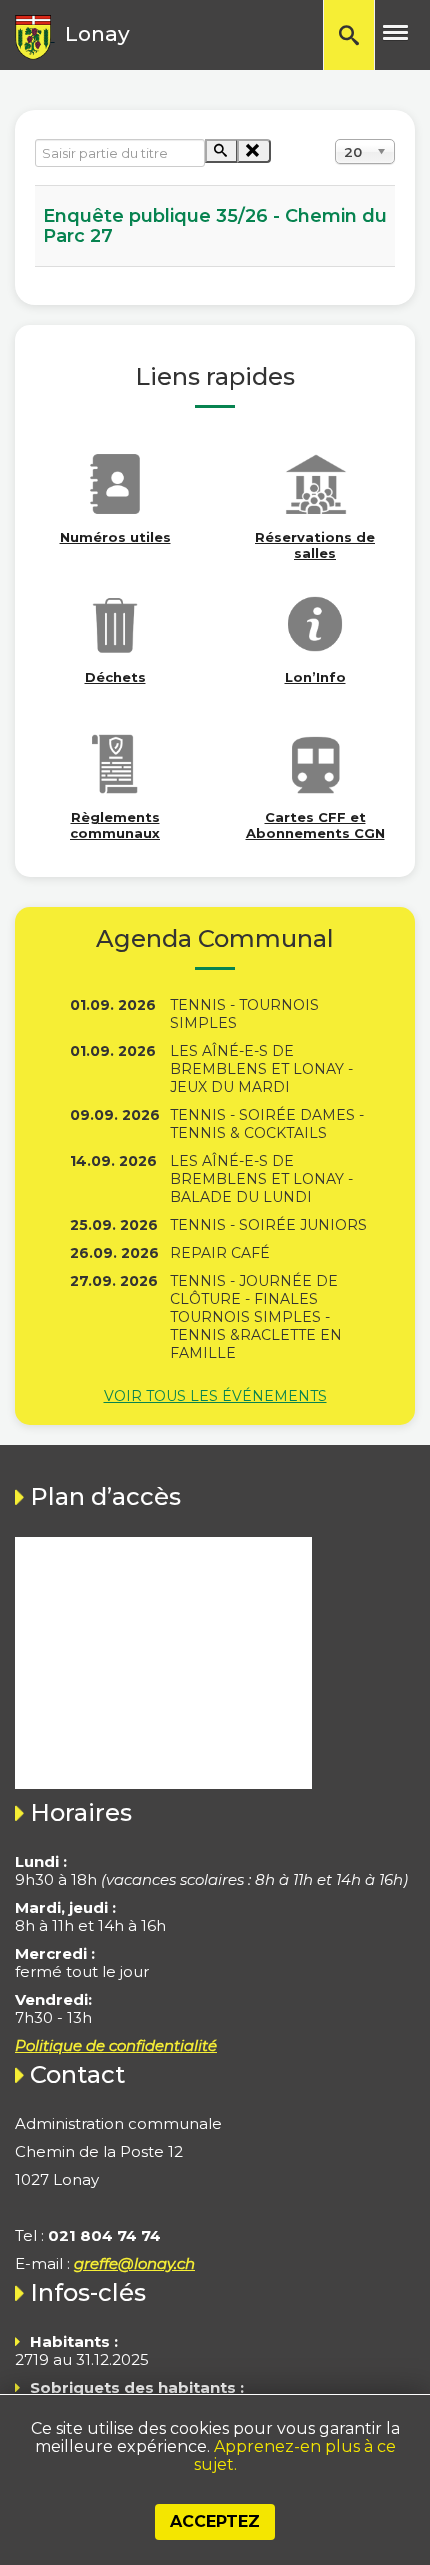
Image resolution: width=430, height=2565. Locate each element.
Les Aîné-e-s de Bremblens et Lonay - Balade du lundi (261, 1179)
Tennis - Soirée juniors (268, 1225)
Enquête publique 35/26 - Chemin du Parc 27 (215, 226)
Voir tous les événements (215, 1396)
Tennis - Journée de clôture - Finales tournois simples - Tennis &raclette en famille (256, 1317)
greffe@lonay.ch (134, 2263)
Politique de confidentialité (116, 2045)
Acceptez (215, 2521)
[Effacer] (253, 151)
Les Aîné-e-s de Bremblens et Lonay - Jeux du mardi (261, 1069)
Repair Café (220, 1253)
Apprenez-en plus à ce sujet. (295, 2455)
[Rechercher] (221, 151)
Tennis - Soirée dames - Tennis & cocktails (267, 1124)
